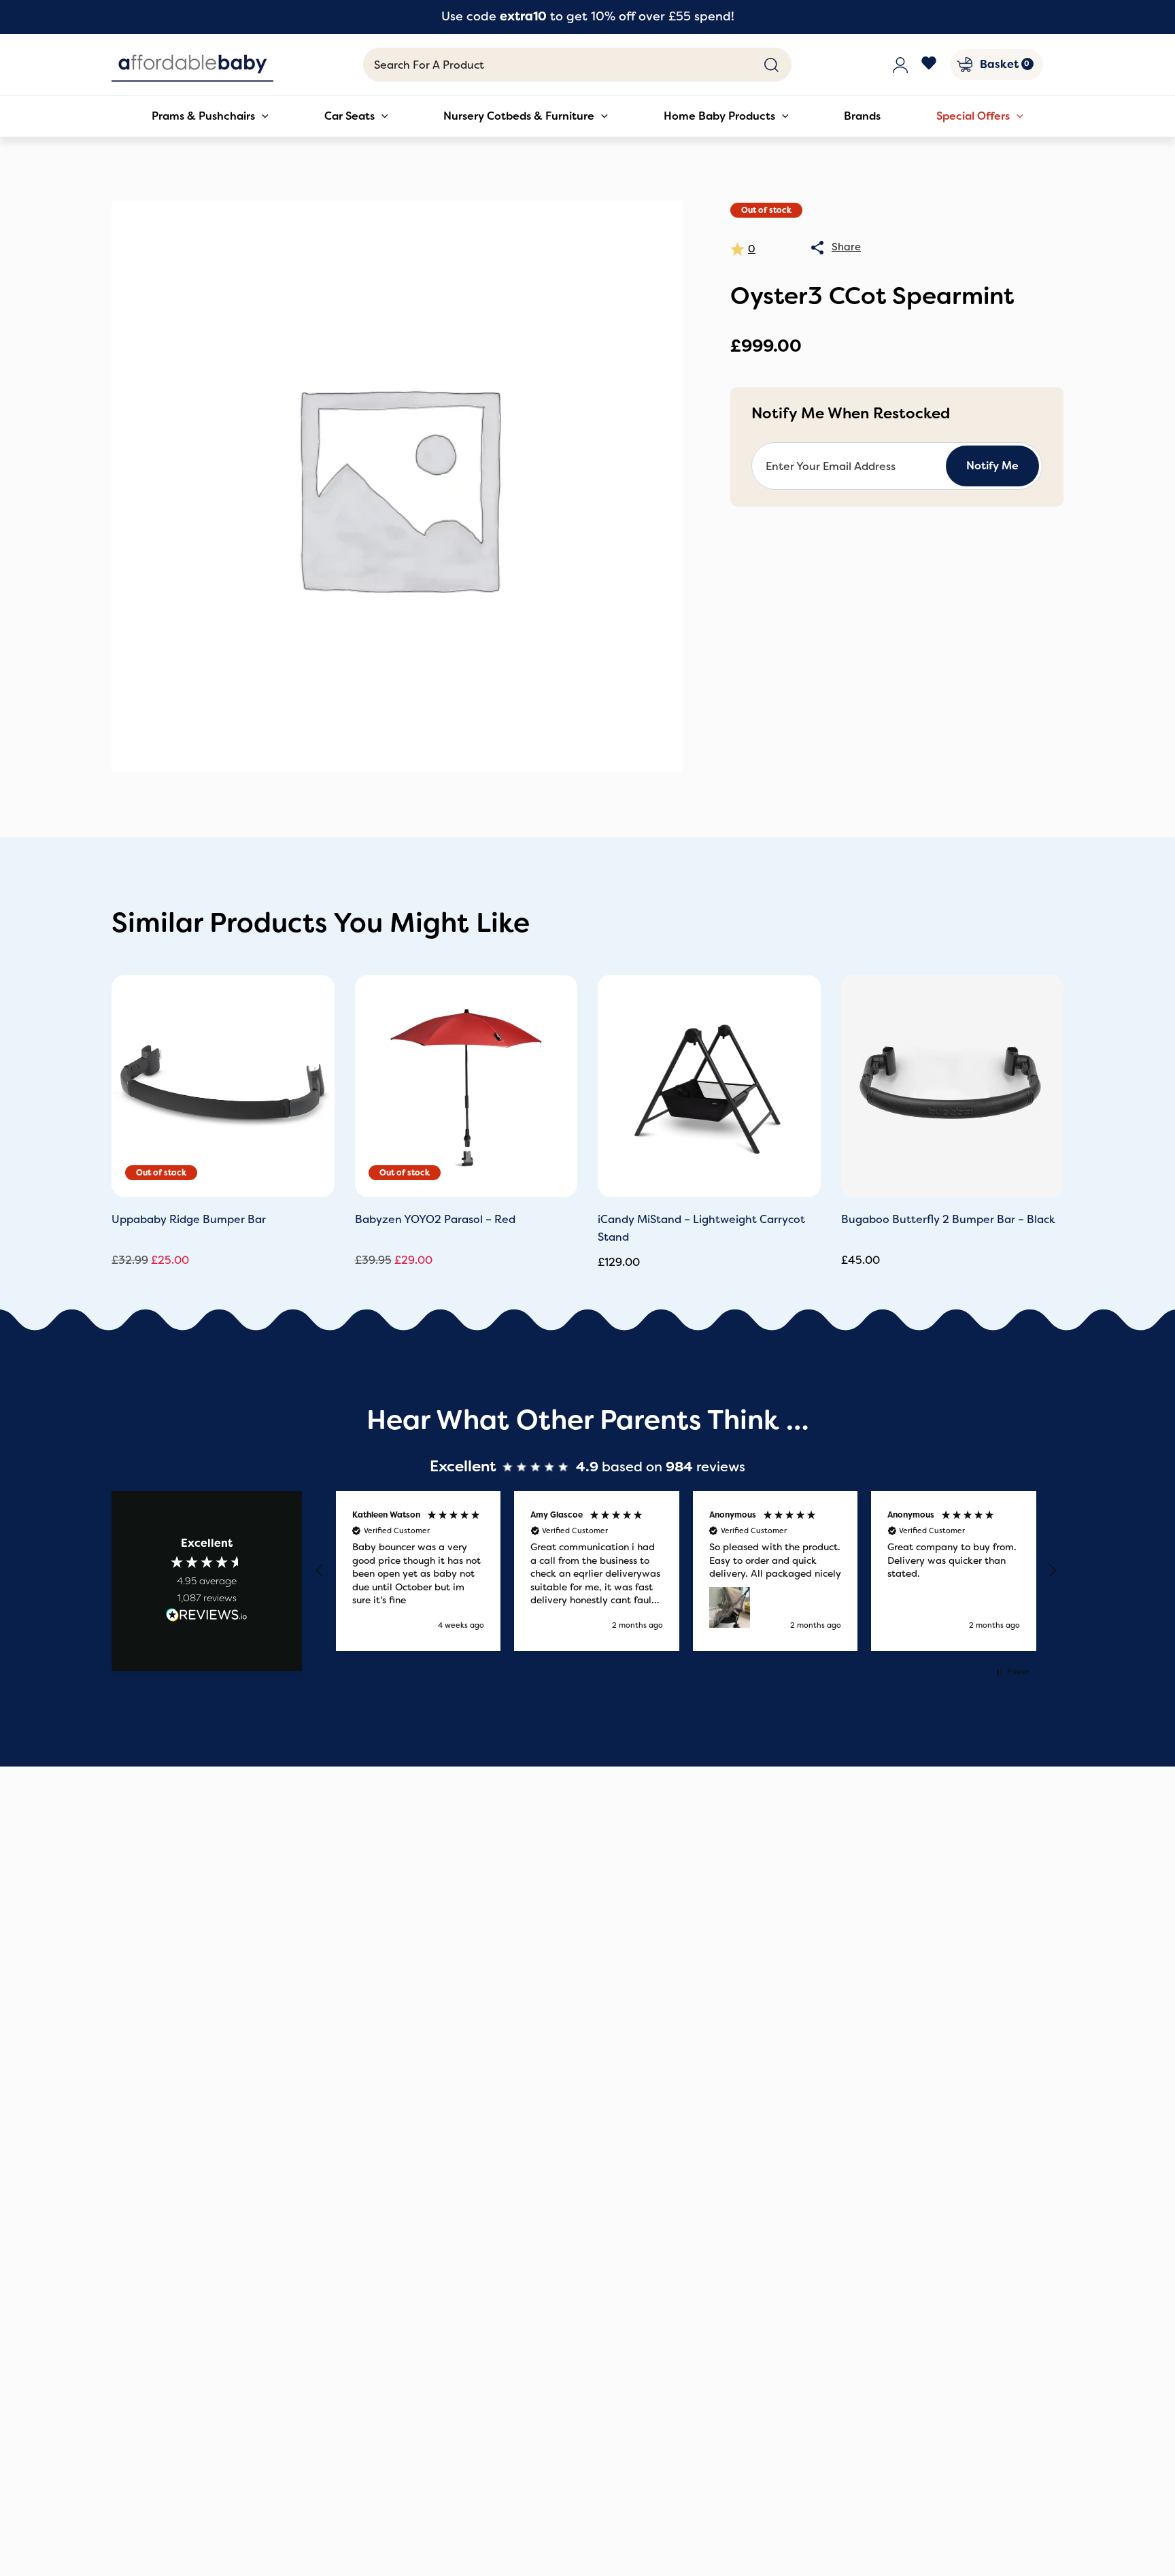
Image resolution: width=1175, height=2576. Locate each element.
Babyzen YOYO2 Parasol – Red (435, 1219)
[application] (262, 116)
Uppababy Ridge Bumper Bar (189, 1219)
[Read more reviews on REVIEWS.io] (207, 1617)
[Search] (771, 65)
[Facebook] (929, 65)
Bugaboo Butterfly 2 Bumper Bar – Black (948, 1219)
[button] (320, 1571)
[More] (817, 248)
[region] (686, 1571)
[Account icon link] (900, 65)
